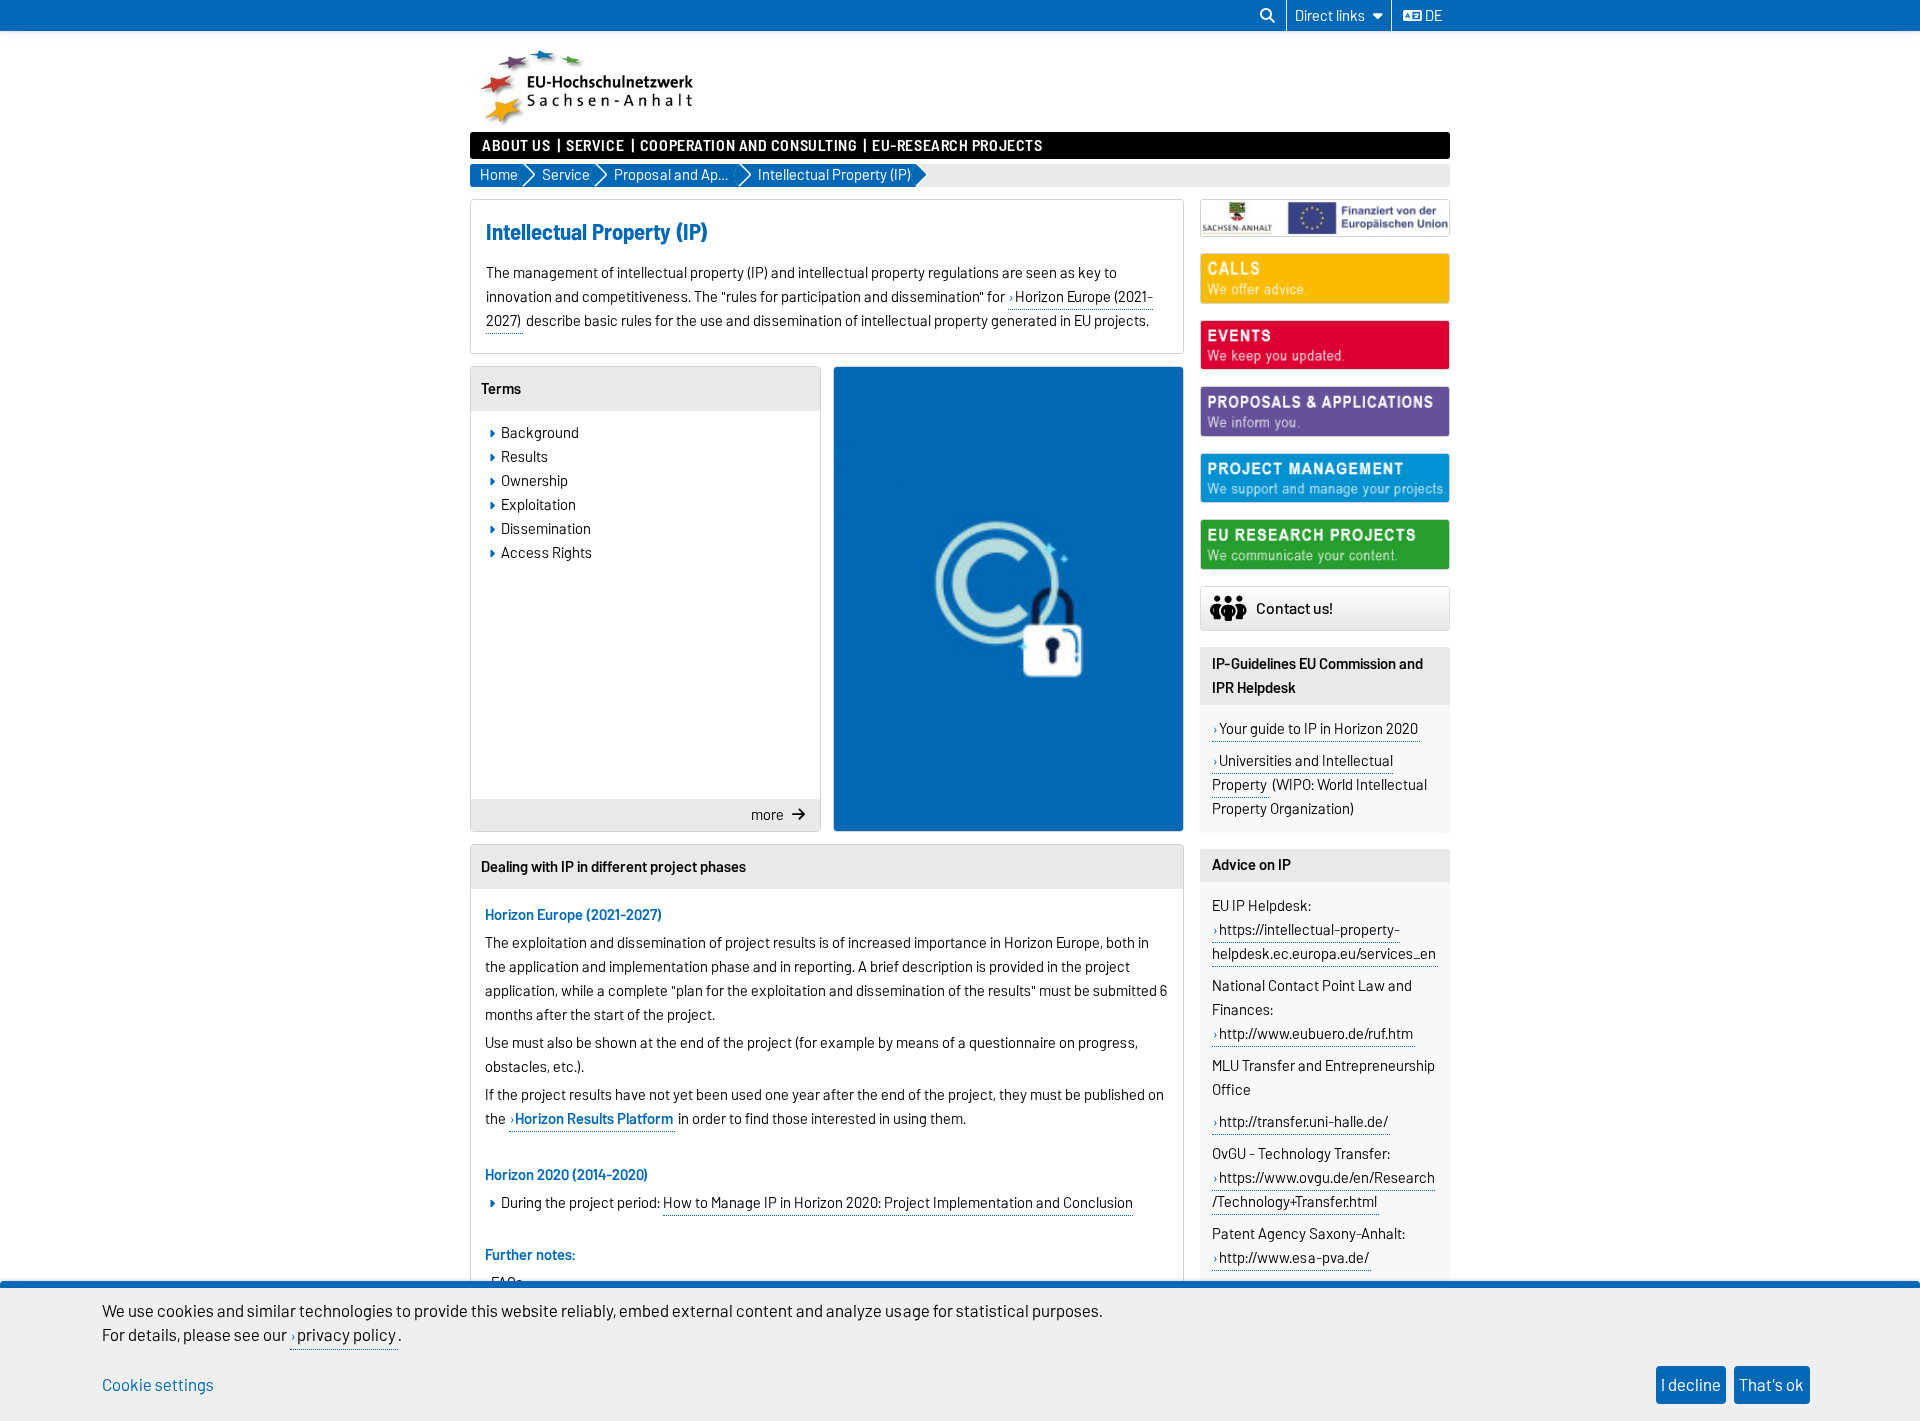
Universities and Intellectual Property (1302, 773)
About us (516, 146)
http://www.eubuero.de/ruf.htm (1316, 1034)
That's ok (1771, 1385)
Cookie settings (158, 1385)
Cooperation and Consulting (748, 146)
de (1432, 16)
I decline (1691, 1385)
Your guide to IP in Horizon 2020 (1318, 729)
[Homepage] (589, 122)
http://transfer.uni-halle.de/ (1303, 1122)
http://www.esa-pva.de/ (1294, 1258)
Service (595, 146)
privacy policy (346, 1335)
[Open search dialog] (1267, 16)
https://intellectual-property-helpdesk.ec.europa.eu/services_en (1324, 942)
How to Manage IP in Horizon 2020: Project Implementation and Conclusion (898, 1203)
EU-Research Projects (957, 146)
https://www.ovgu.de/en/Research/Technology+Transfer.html (1323, 1190)
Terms (501, 389)
